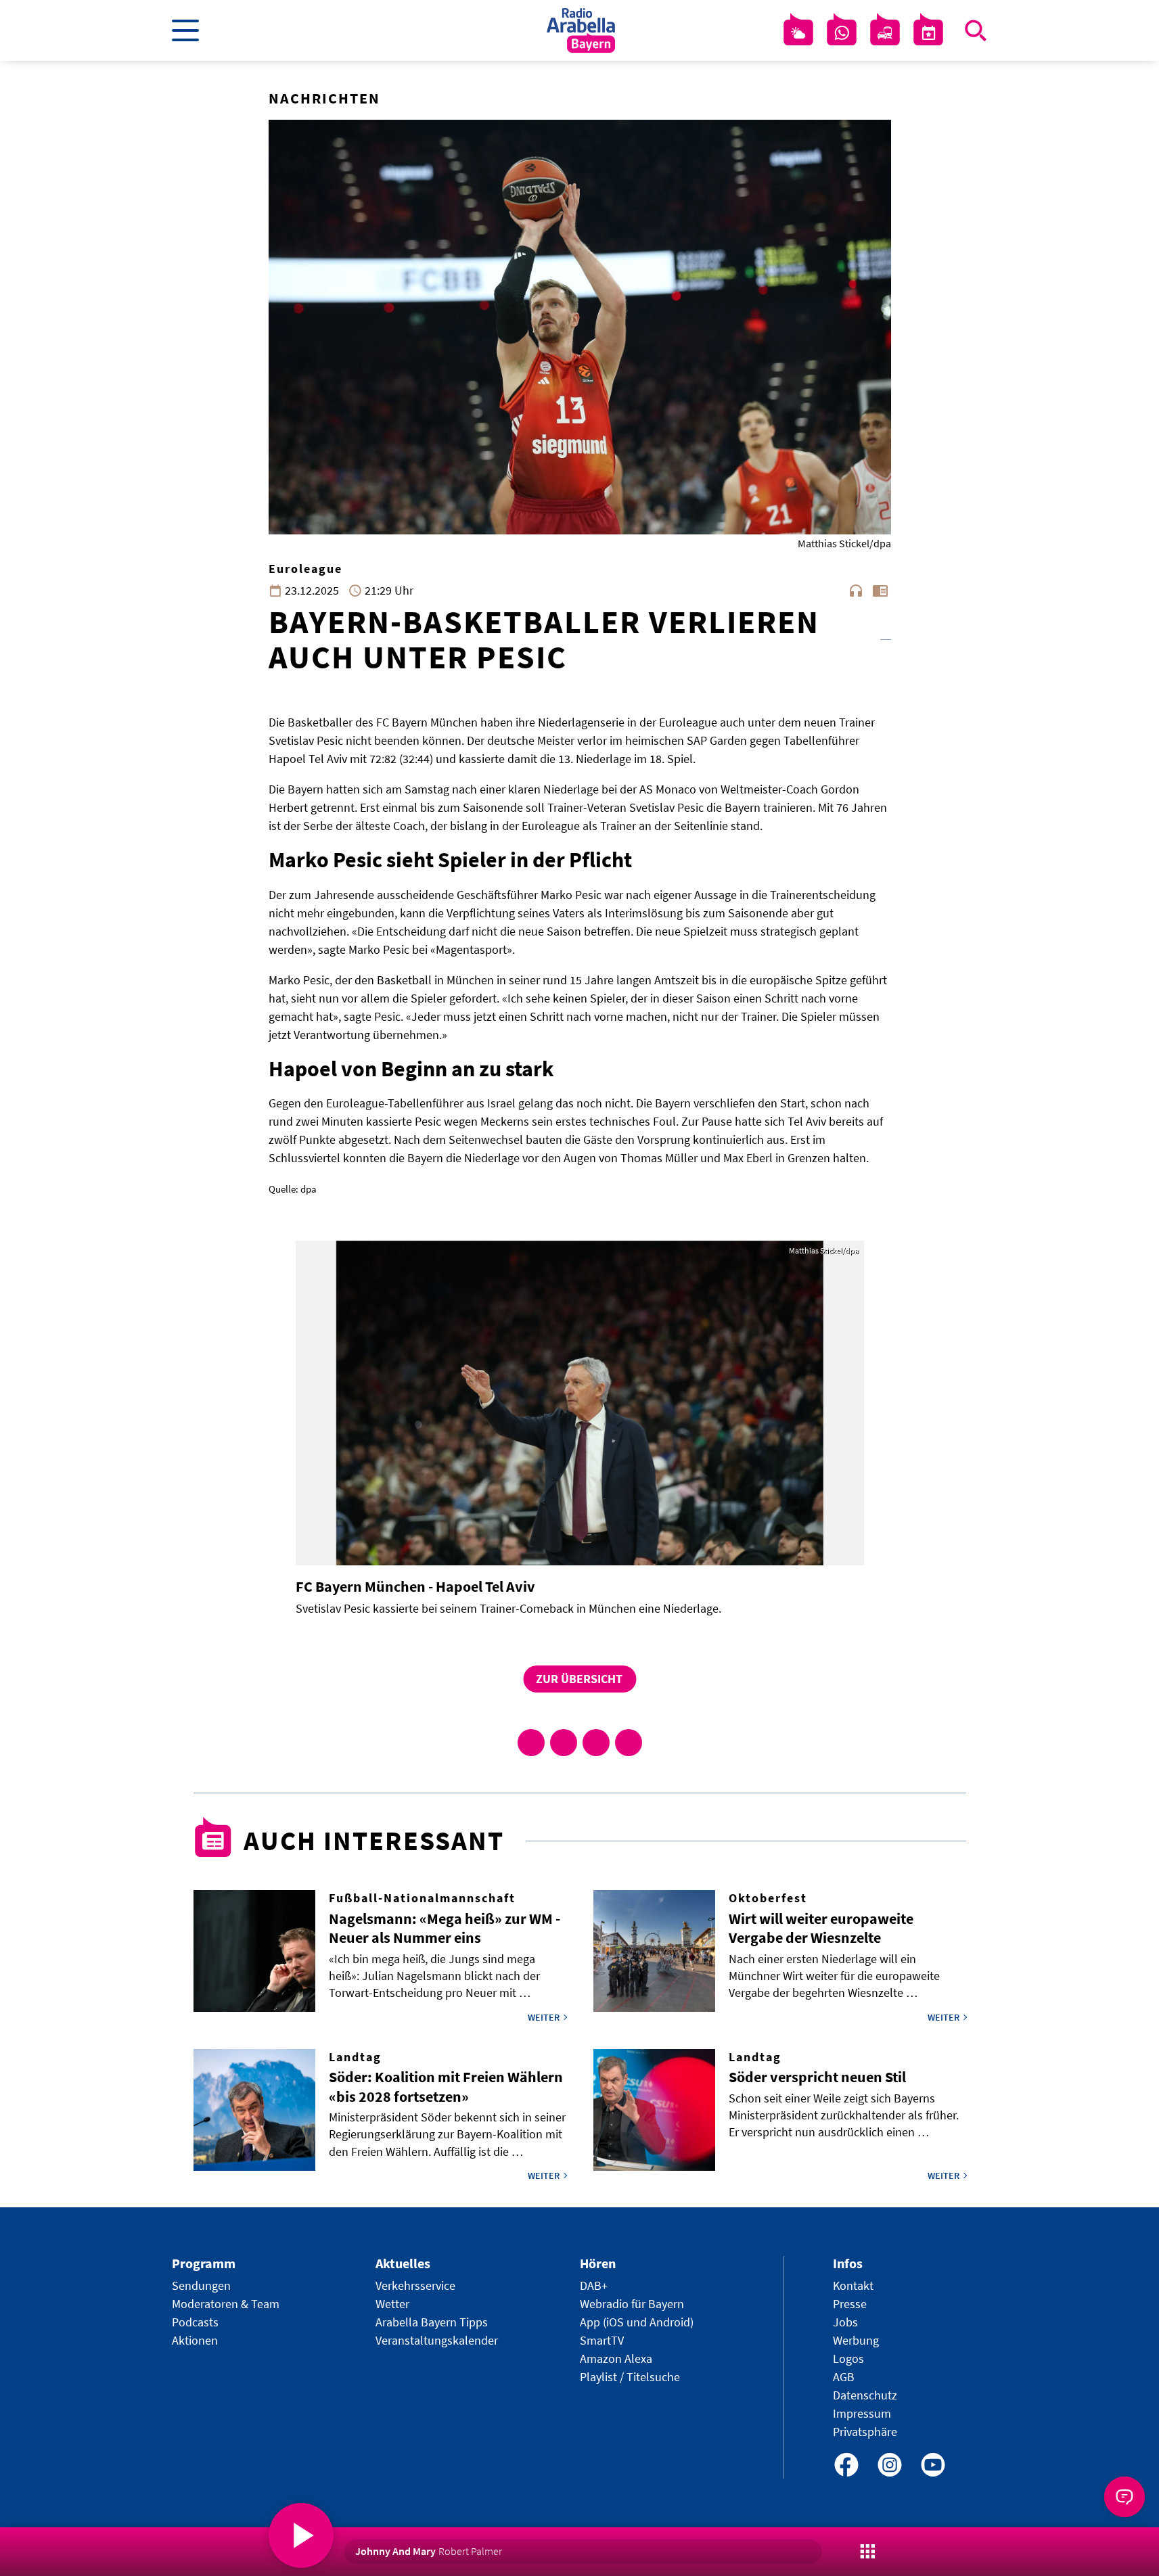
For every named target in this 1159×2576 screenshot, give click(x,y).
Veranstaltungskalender (437, 2340)
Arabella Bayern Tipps (432, 2322)
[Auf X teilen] (564, 1743)
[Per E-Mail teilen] (629, 1743)
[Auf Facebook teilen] (531, 1743)
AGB (844, 2377)
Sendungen (201, 2285)
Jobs (845, 2322)
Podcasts (195, 2322)
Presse (850, 2304)
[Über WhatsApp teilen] (596, 1743)
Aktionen (195, 2340)
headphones (856, 591)
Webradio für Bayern (632, 2304)
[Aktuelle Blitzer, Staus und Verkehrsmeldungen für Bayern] (885, 33)
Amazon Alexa (616, 2359)
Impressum (862, 2413)
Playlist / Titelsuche (630, 2377)
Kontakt (853, 2285)
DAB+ (594, 2285)
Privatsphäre (865, 2432)
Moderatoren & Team (226, 2304)
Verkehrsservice (415, 2285)
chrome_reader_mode (880, 591)
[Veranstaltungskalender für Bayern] (928, 33)
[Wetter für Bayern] (798, 33)
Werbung (856, 2340)
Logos (848, 2359)
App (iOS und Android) (637, 2322)
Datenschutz (865, 2395)
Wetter (392, 2304)
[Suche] (976, 30)
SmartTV (602, 2340)
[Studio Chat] (842, 33)
